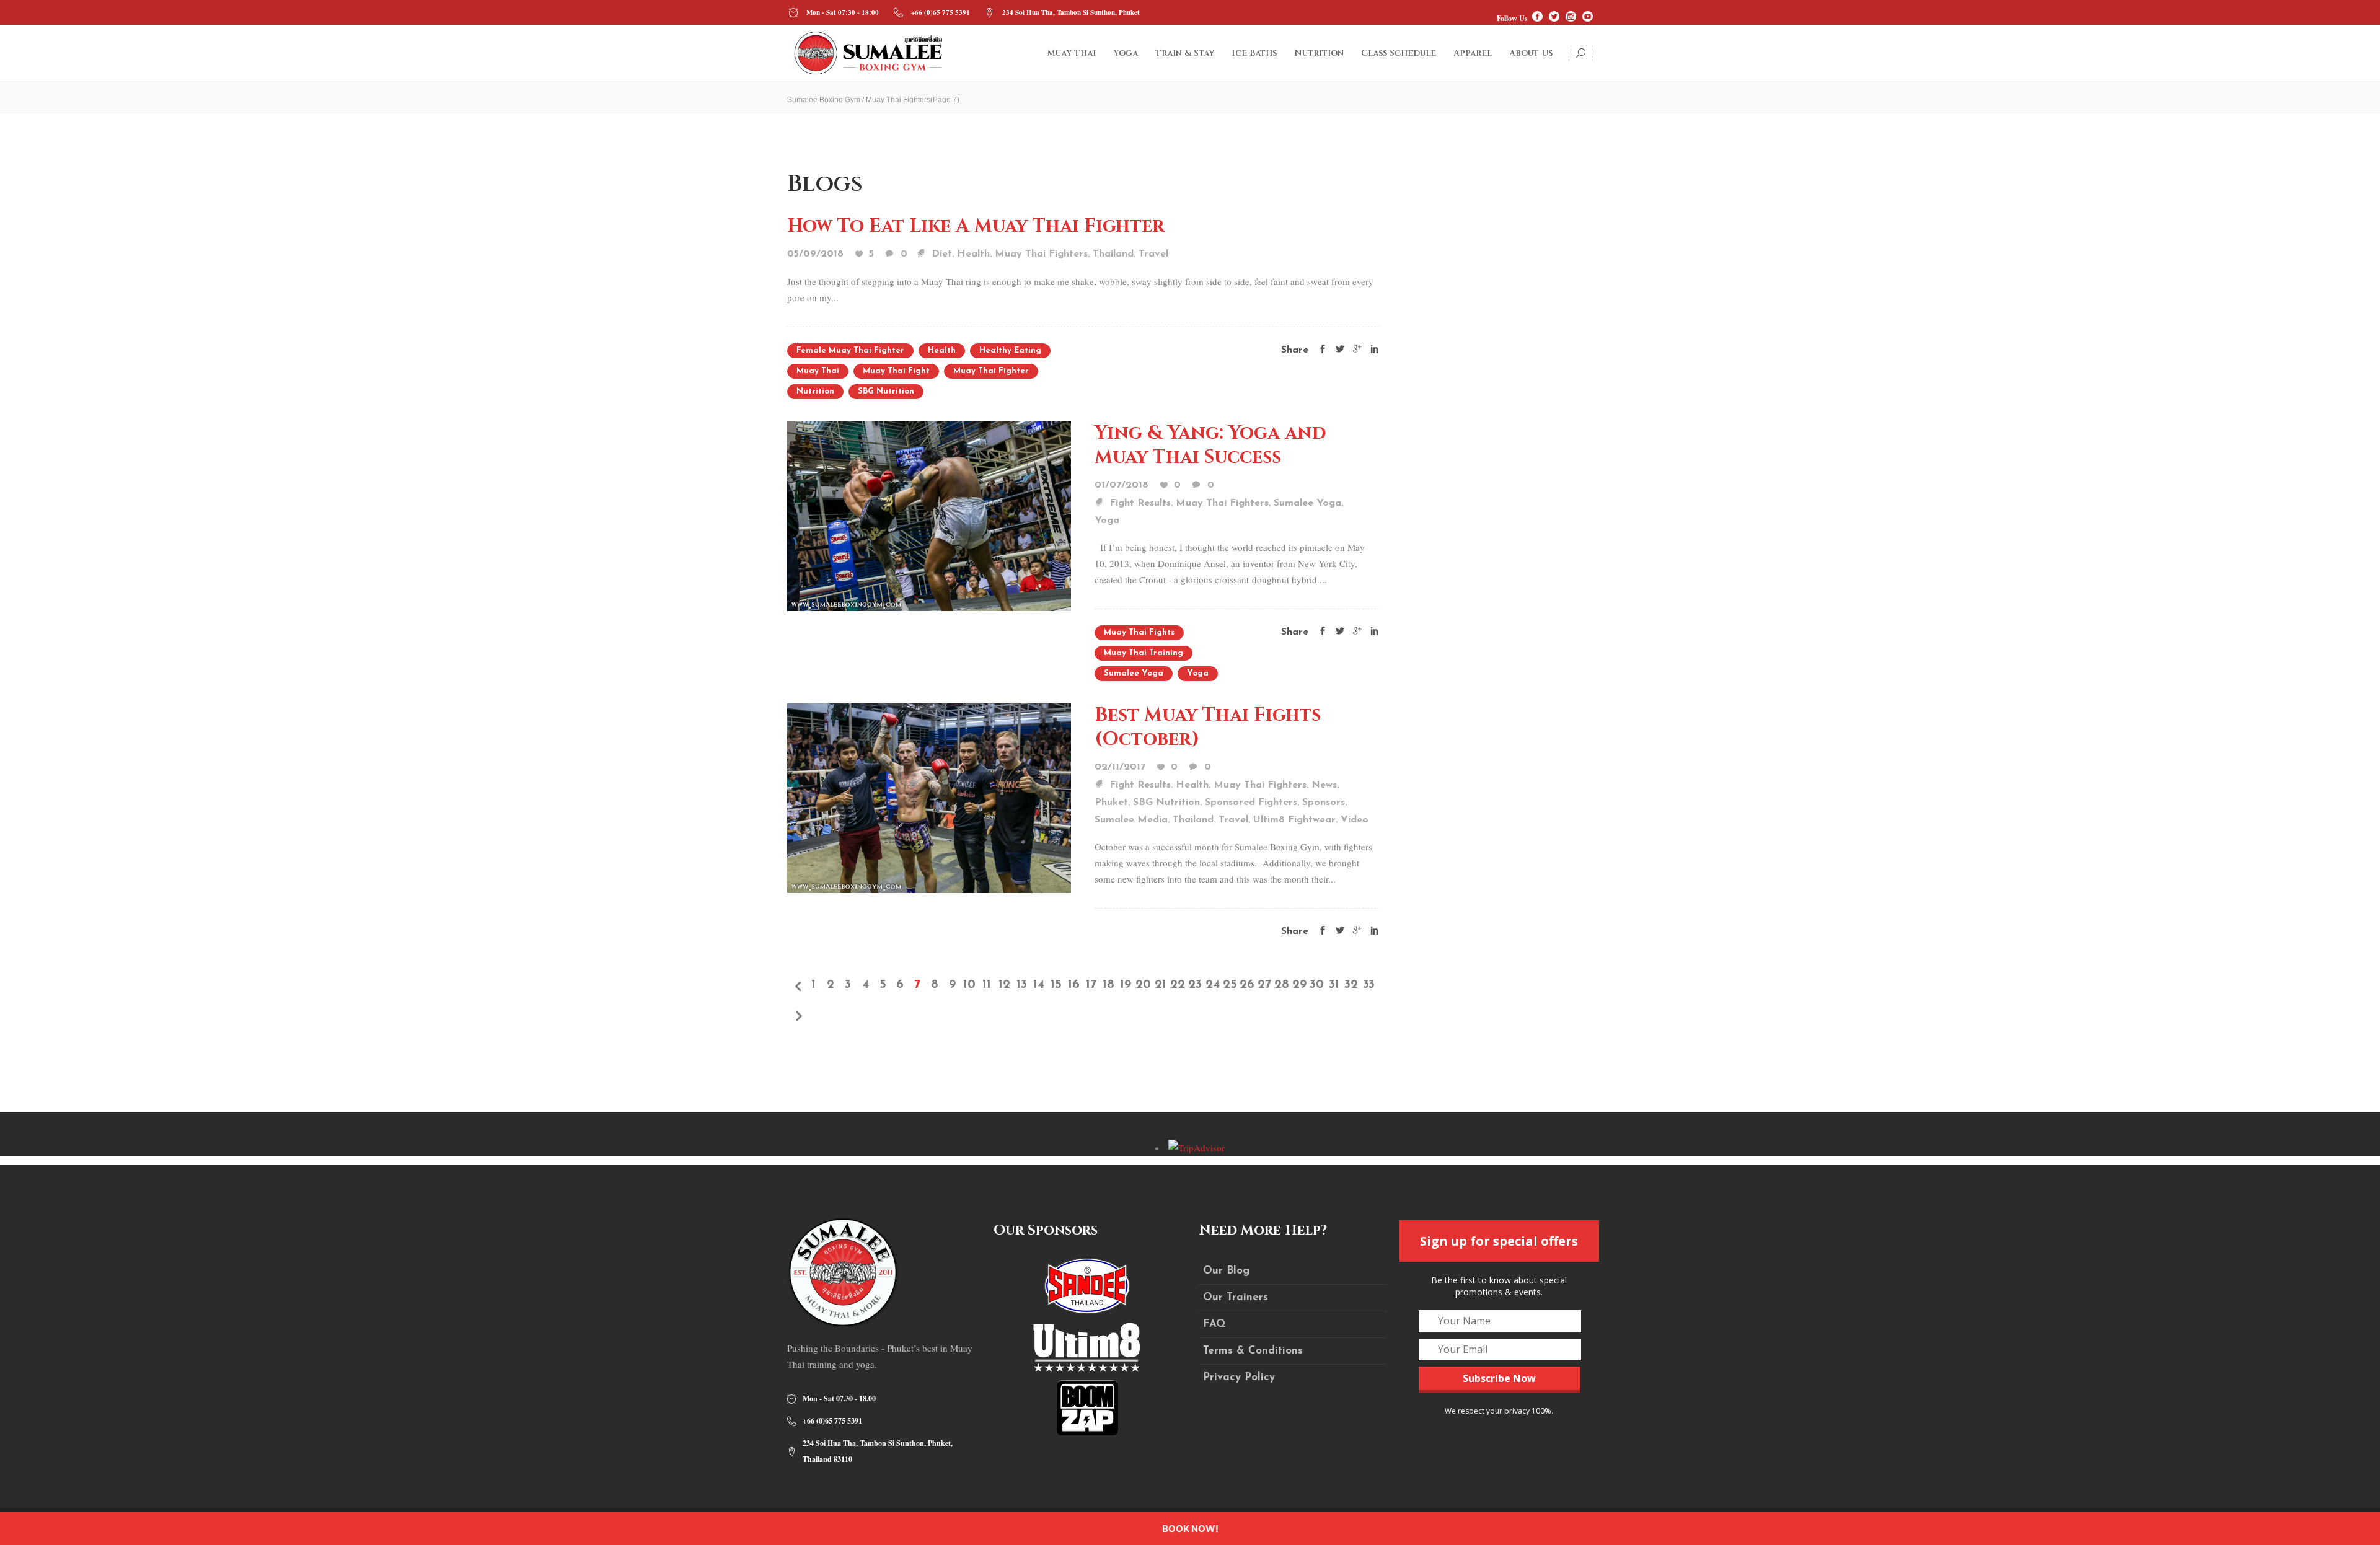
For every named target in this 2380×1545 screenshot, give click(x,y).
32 (1351, 985)
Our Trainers (1236, 1297)
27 (1264, 985)
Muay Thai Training (1144, 653)
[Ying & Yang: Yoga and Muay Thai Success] (929, 514)
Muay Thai (818, 371)
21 (1161, 985)
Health (973, 254)
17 (1091, 985)
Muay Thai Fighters (1041, 254)
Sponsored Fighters (1251, 803)
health (942, 350)
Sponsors (1324, 803)
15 (1056, 985)
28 (1282, 985)
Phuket (1111, 803)
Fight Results (1140, 503)
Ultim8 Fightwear (1294, 820)
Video (1355, 820)
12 (1004, 985)
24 (1213, 985)
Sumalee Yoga (1307, 503)
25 (1230, 985)
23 (1195, 985)
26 (1247, 985)
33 (1369, 985)
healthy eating (1010, 350)
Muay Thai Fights (1139, 632)
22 (1178, 985)
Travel (1153, 254)
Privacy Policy (1239, 1377)
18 (1108, 985)
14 (1039, 985)
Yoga (1107, 521)
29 (1299, 985)
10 (969, 985)
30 (1317, 985)
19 (1126, 985)
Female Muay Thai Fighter (850, 350)
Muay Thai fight (896, 371)
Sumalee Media (1131, 820)
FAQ (1214, 1324)
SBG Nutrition (886, 391)
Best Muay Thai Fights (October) (1208, 727)
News (1324, 785)
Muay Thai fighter (991, 371)
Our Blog (1226, 1271)
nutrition (815, 391)
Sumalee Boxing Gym (824, 100)
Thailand (1113, 254)
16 (1074, 985)
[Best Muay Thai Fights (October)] (929, 796)
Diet (942, 254)
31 (1334, 985)
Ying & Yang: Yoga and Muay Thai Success (1210, 445)
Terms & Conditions (1253, 1351)
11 (987, 985)
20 (1143, 985)
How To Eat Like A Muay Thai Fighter (976, 226)
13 (1022, 985)
